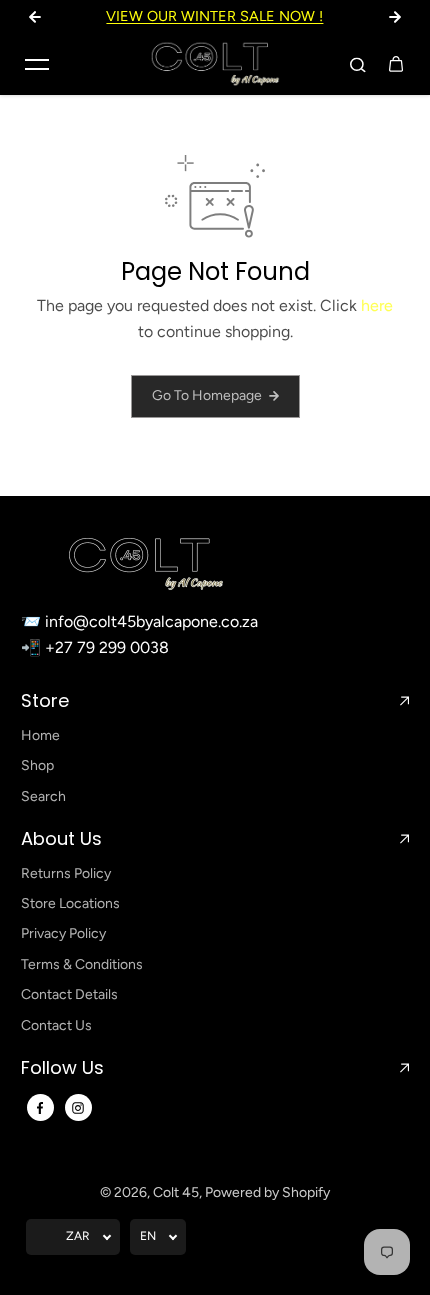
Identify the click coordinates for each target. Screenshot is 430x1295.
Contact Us (56, 1025)
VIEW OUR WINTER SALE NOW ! (214, 16)
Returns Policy (66, 873)
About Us (61, 839)
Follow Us (62, 1068)
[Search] (358, 64)
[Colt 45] (215, 64)
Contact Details (69, 994)
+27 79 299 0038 (107, 647)
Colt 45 (176, 1192)
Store (45, 701)
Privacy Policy (63, 933)
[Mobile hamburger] (37, 64)
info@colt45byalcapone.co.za (151, 621)
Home (40, 735)
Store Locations (70, 903)
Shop (37, 765)
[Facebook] (40, 1108)
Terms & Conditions (82, 964)
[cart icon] (396, 64)
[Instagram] (78, 1108)
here (377, 305)
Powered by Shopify (267, 1192)
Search (43, 796)
